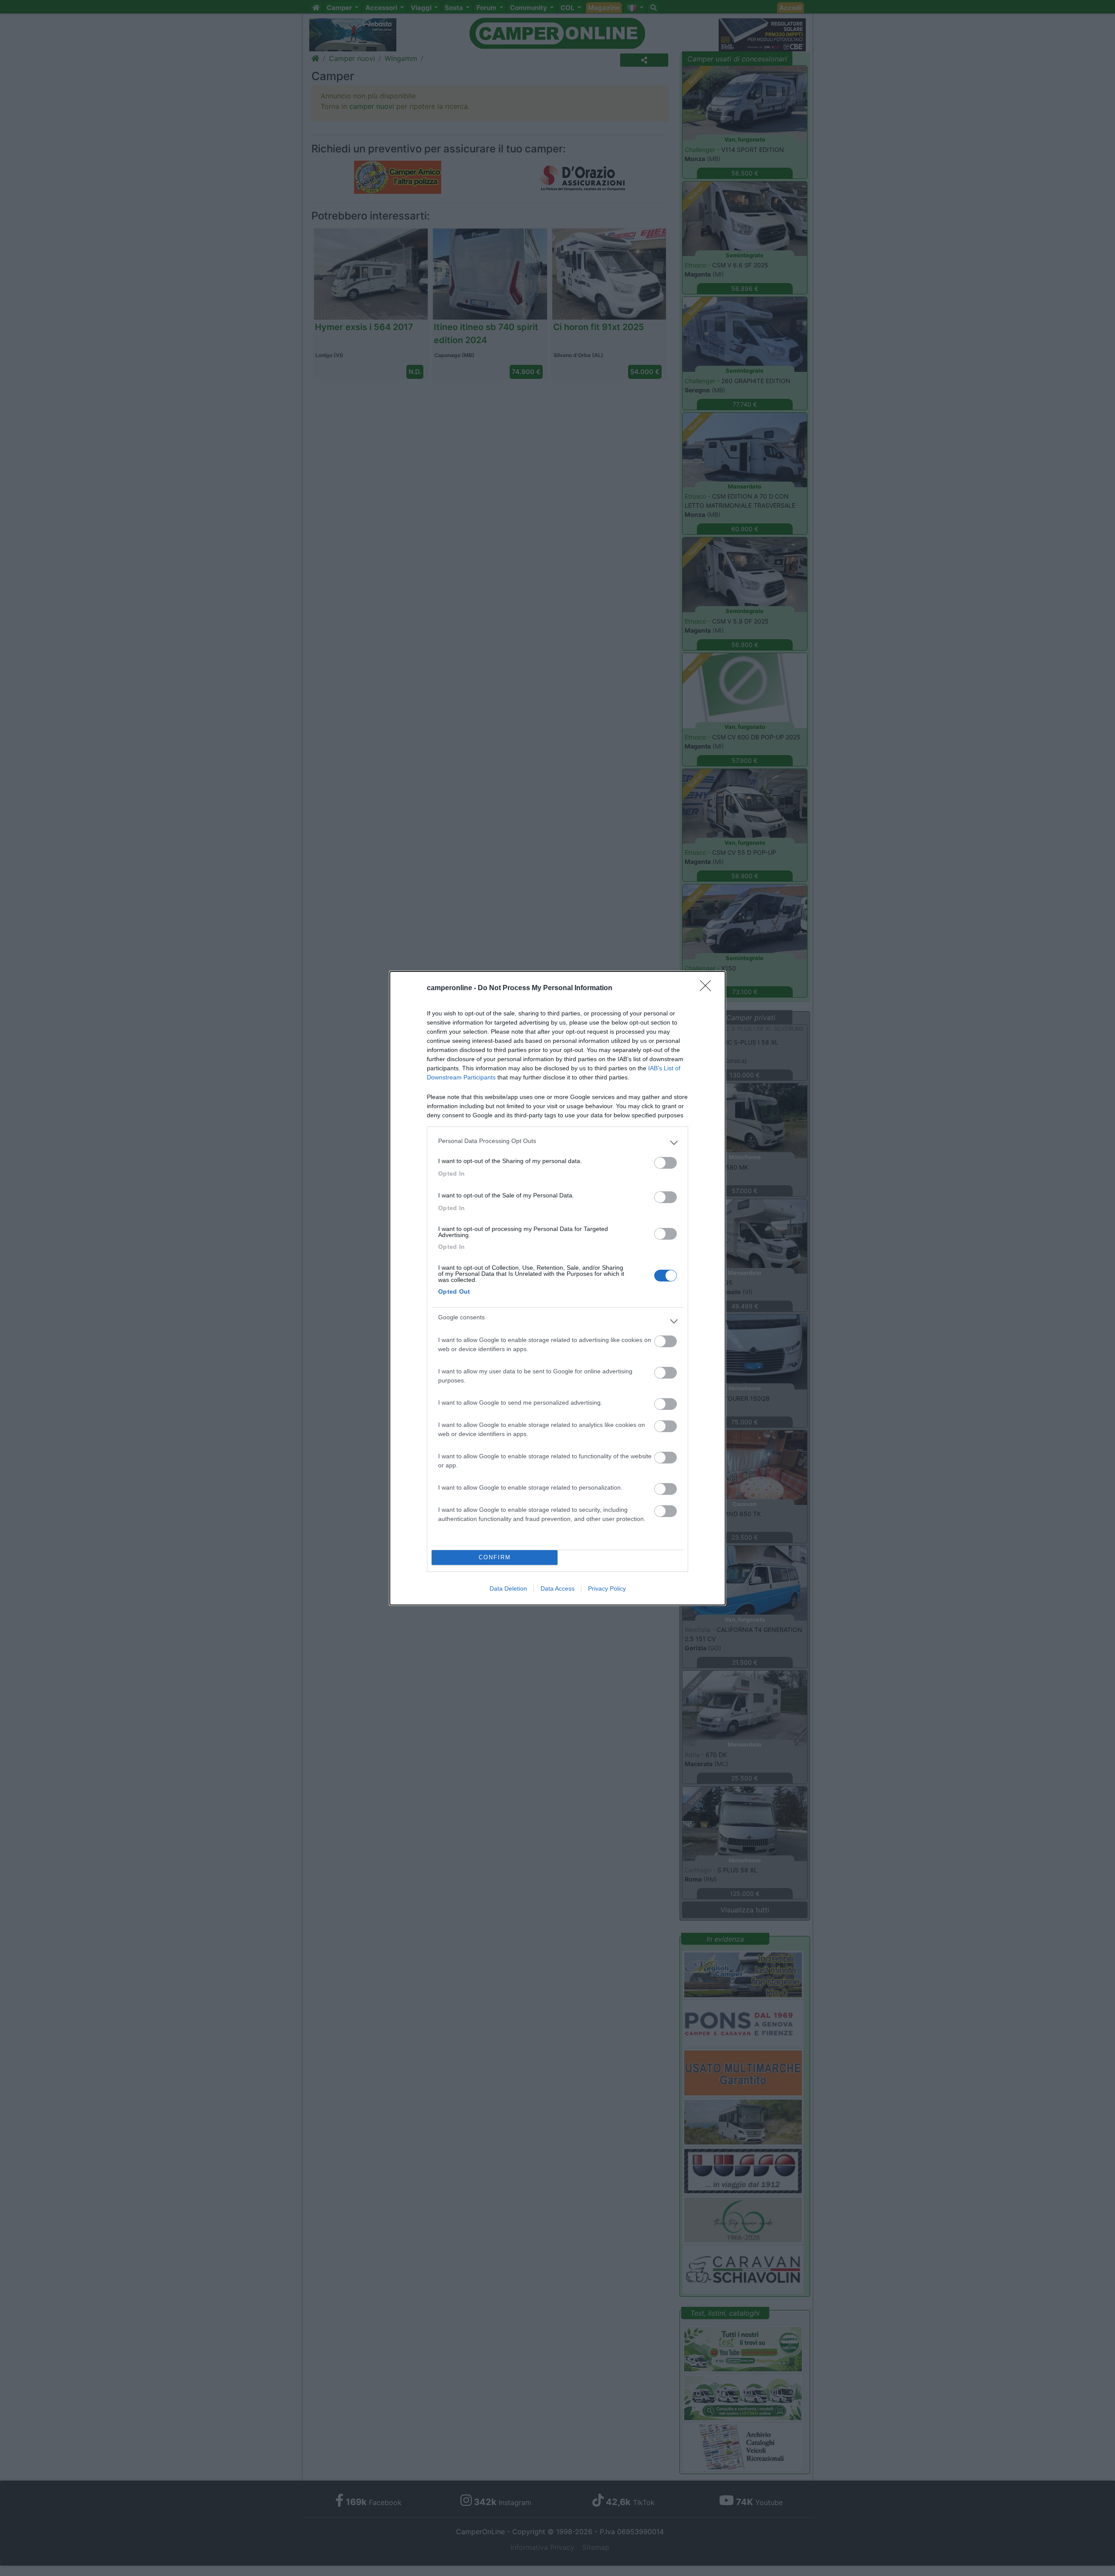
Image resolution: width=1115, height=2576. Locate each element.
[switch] (666, 1163)
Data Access (557, 1588)
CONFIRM (495, 1557)
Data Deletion (508, 1588)
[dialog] (557, 1288)
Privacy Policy (607, 1588)
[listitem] (557, 1143)
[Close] (708, 988)
